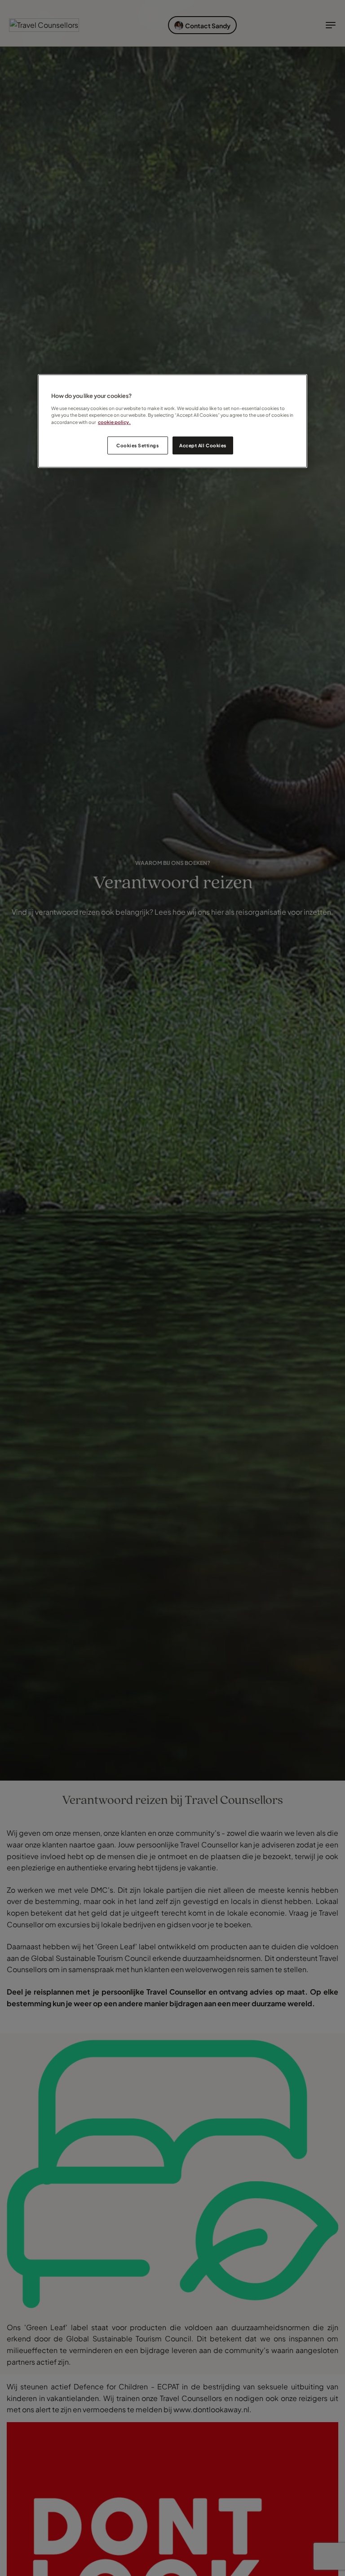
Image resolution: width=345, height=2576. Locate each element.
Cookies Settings (137, 445)
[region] (172, 421)
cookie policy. (114, 422)
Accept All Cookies (203, 445)
